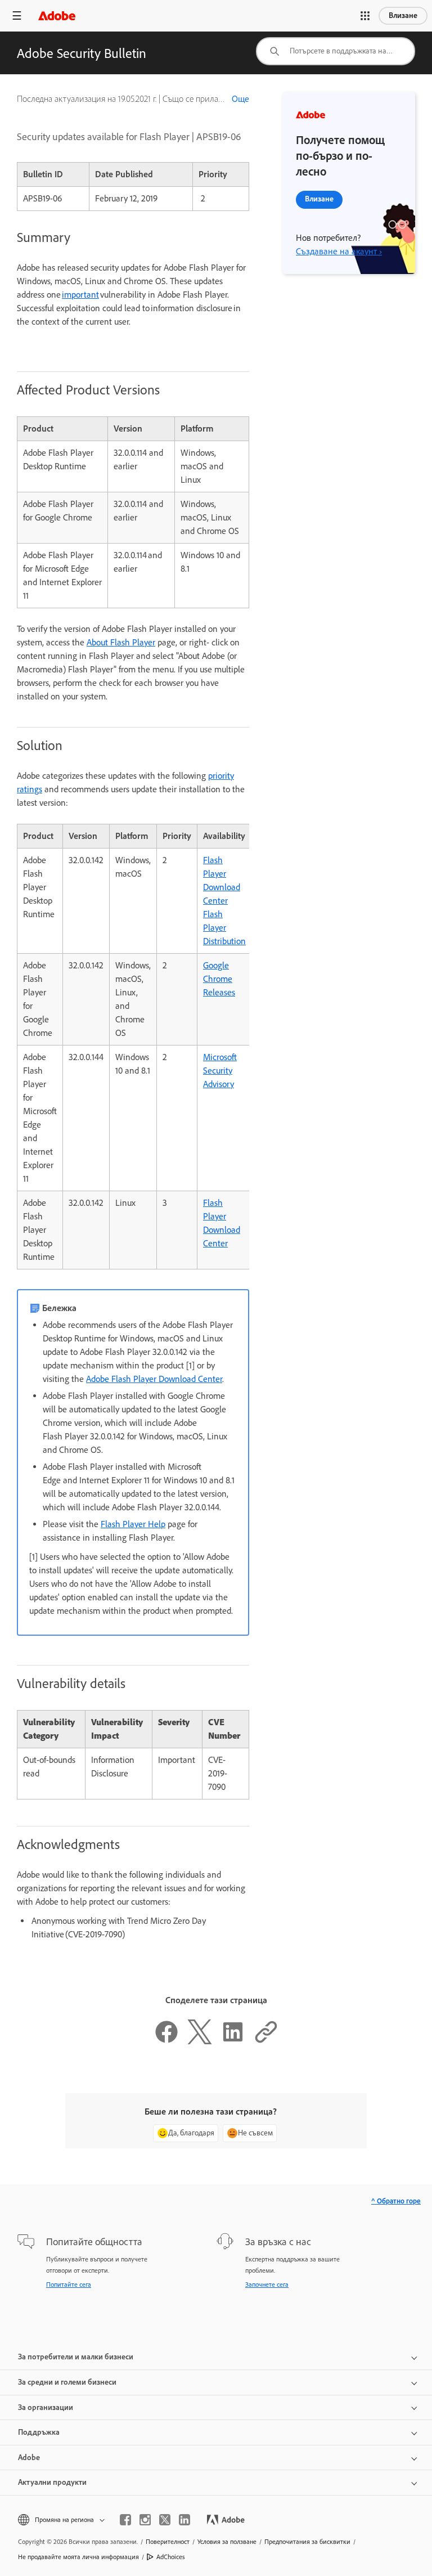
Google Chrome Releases (219, 979)
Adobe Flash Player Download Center (154, 1379)
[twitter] (165, 2520)
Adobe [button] (29, 2458)
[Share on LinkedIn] (233, 2041)
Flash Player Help (133, 1524)
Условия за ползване (227, 2542)
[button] (365, 16)
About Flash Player (121, 642)
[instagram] (145, 2520)
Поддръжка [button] (39, 2432)
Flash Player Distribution (224, 928)
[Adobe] (57, 15)
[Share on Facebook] (166, 2041)
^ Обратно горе (396, 2201)
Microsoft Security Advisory (220, 1071)
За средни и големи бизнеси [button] (67, 2382)
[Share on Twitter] (200, 2041)
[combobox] (336, 51)
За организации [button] (46, 2407)
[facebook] (125, 2520)
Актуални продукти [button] (52, 2482)
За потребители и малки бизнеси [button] (76, 2357)
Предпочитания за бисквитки (307, 2542)
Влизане (403, 15)
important (80, 295)
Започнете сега (267, 2285)
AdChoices (171, 2557)
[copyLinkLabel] (266, 2041)
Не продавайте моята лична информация (78, 2557)
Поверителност (168, 2542)
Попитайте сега (69, 2285)
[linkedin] (184, 2520)
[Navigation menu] (17, 15)
